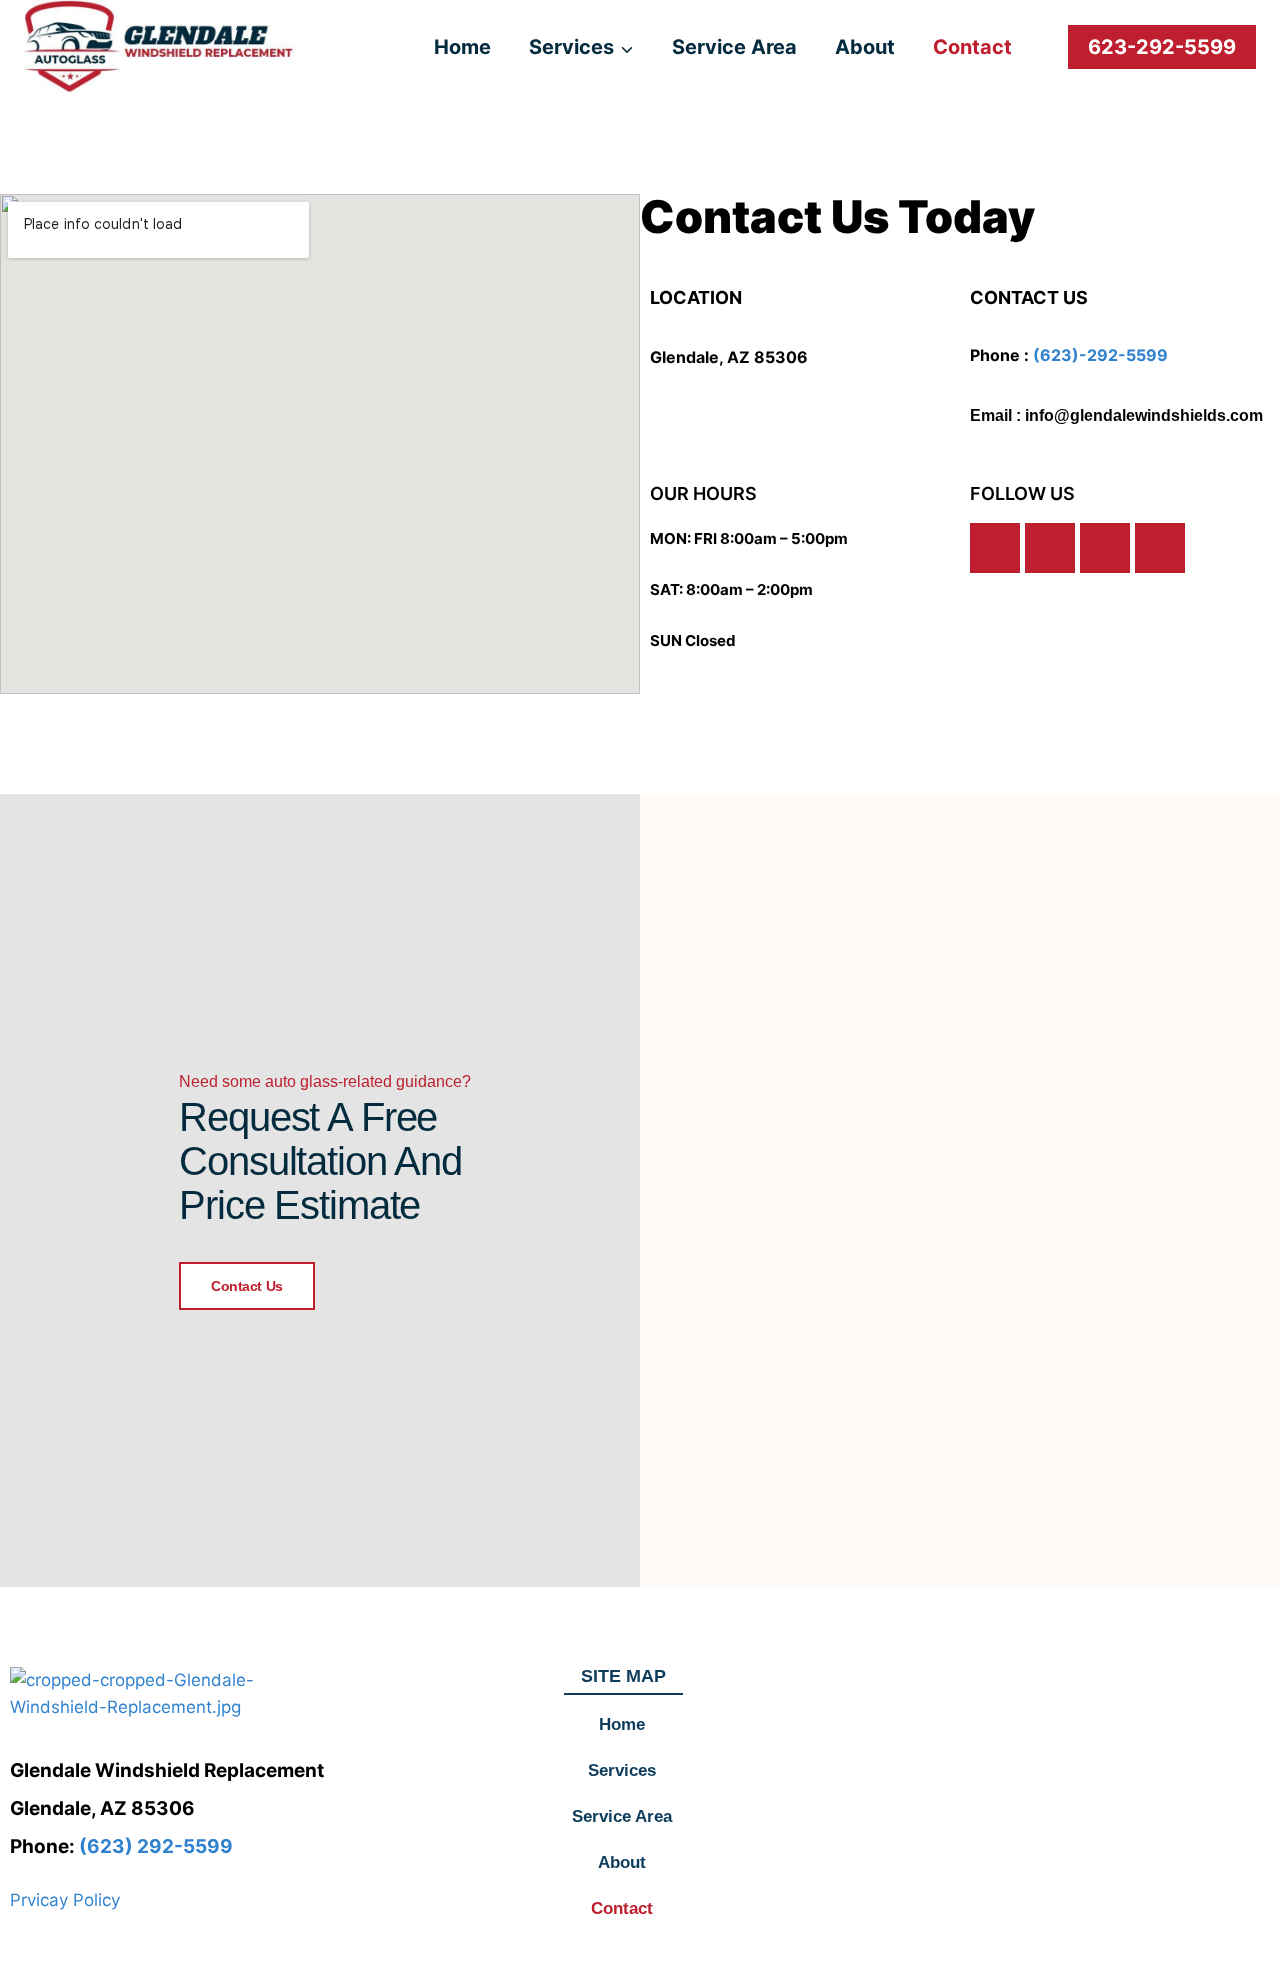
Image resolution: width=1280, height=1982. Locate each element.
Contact (972, 47)
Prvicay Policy (65, 1900)
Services (622, 1770)
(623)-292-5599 (1100, 355)
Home (462, 47)
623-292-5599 (1162, 47)
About (865, 47)
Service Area (734, 47)
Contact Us (247, 1286)
